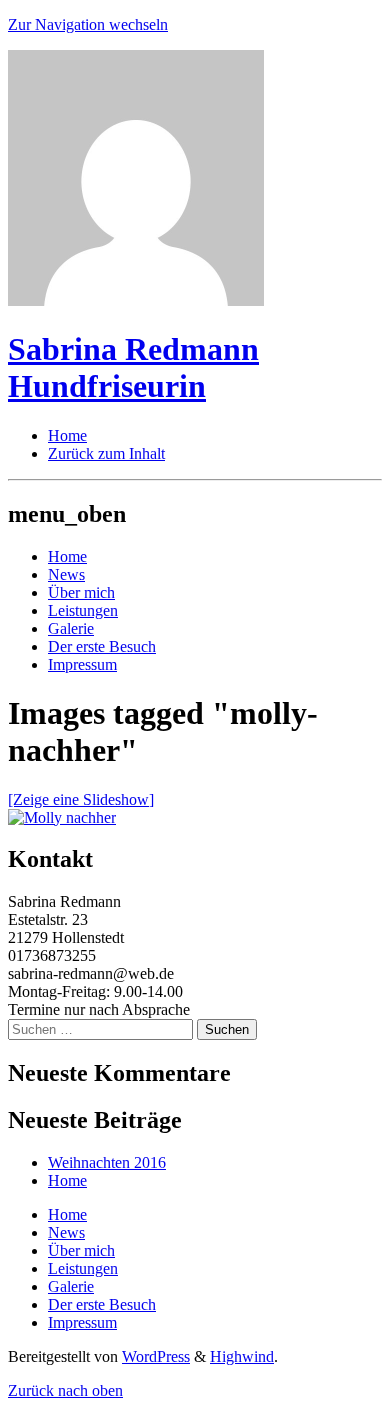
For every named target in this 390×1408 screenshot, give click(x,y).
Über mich (81, 592)
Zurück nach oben (65, 1390)
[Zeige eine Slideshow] (81, 799)
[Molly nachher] (62, 817)
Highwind (242, 1356)
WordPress (156, 1356)
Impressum (82, 664)
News (66, 574)
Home (67, 556)
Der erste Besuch (102, 646)
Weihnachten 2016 (107, 1162)
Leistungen (83, 610)
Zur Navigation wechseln (88, 24)
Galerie (71, 628)
